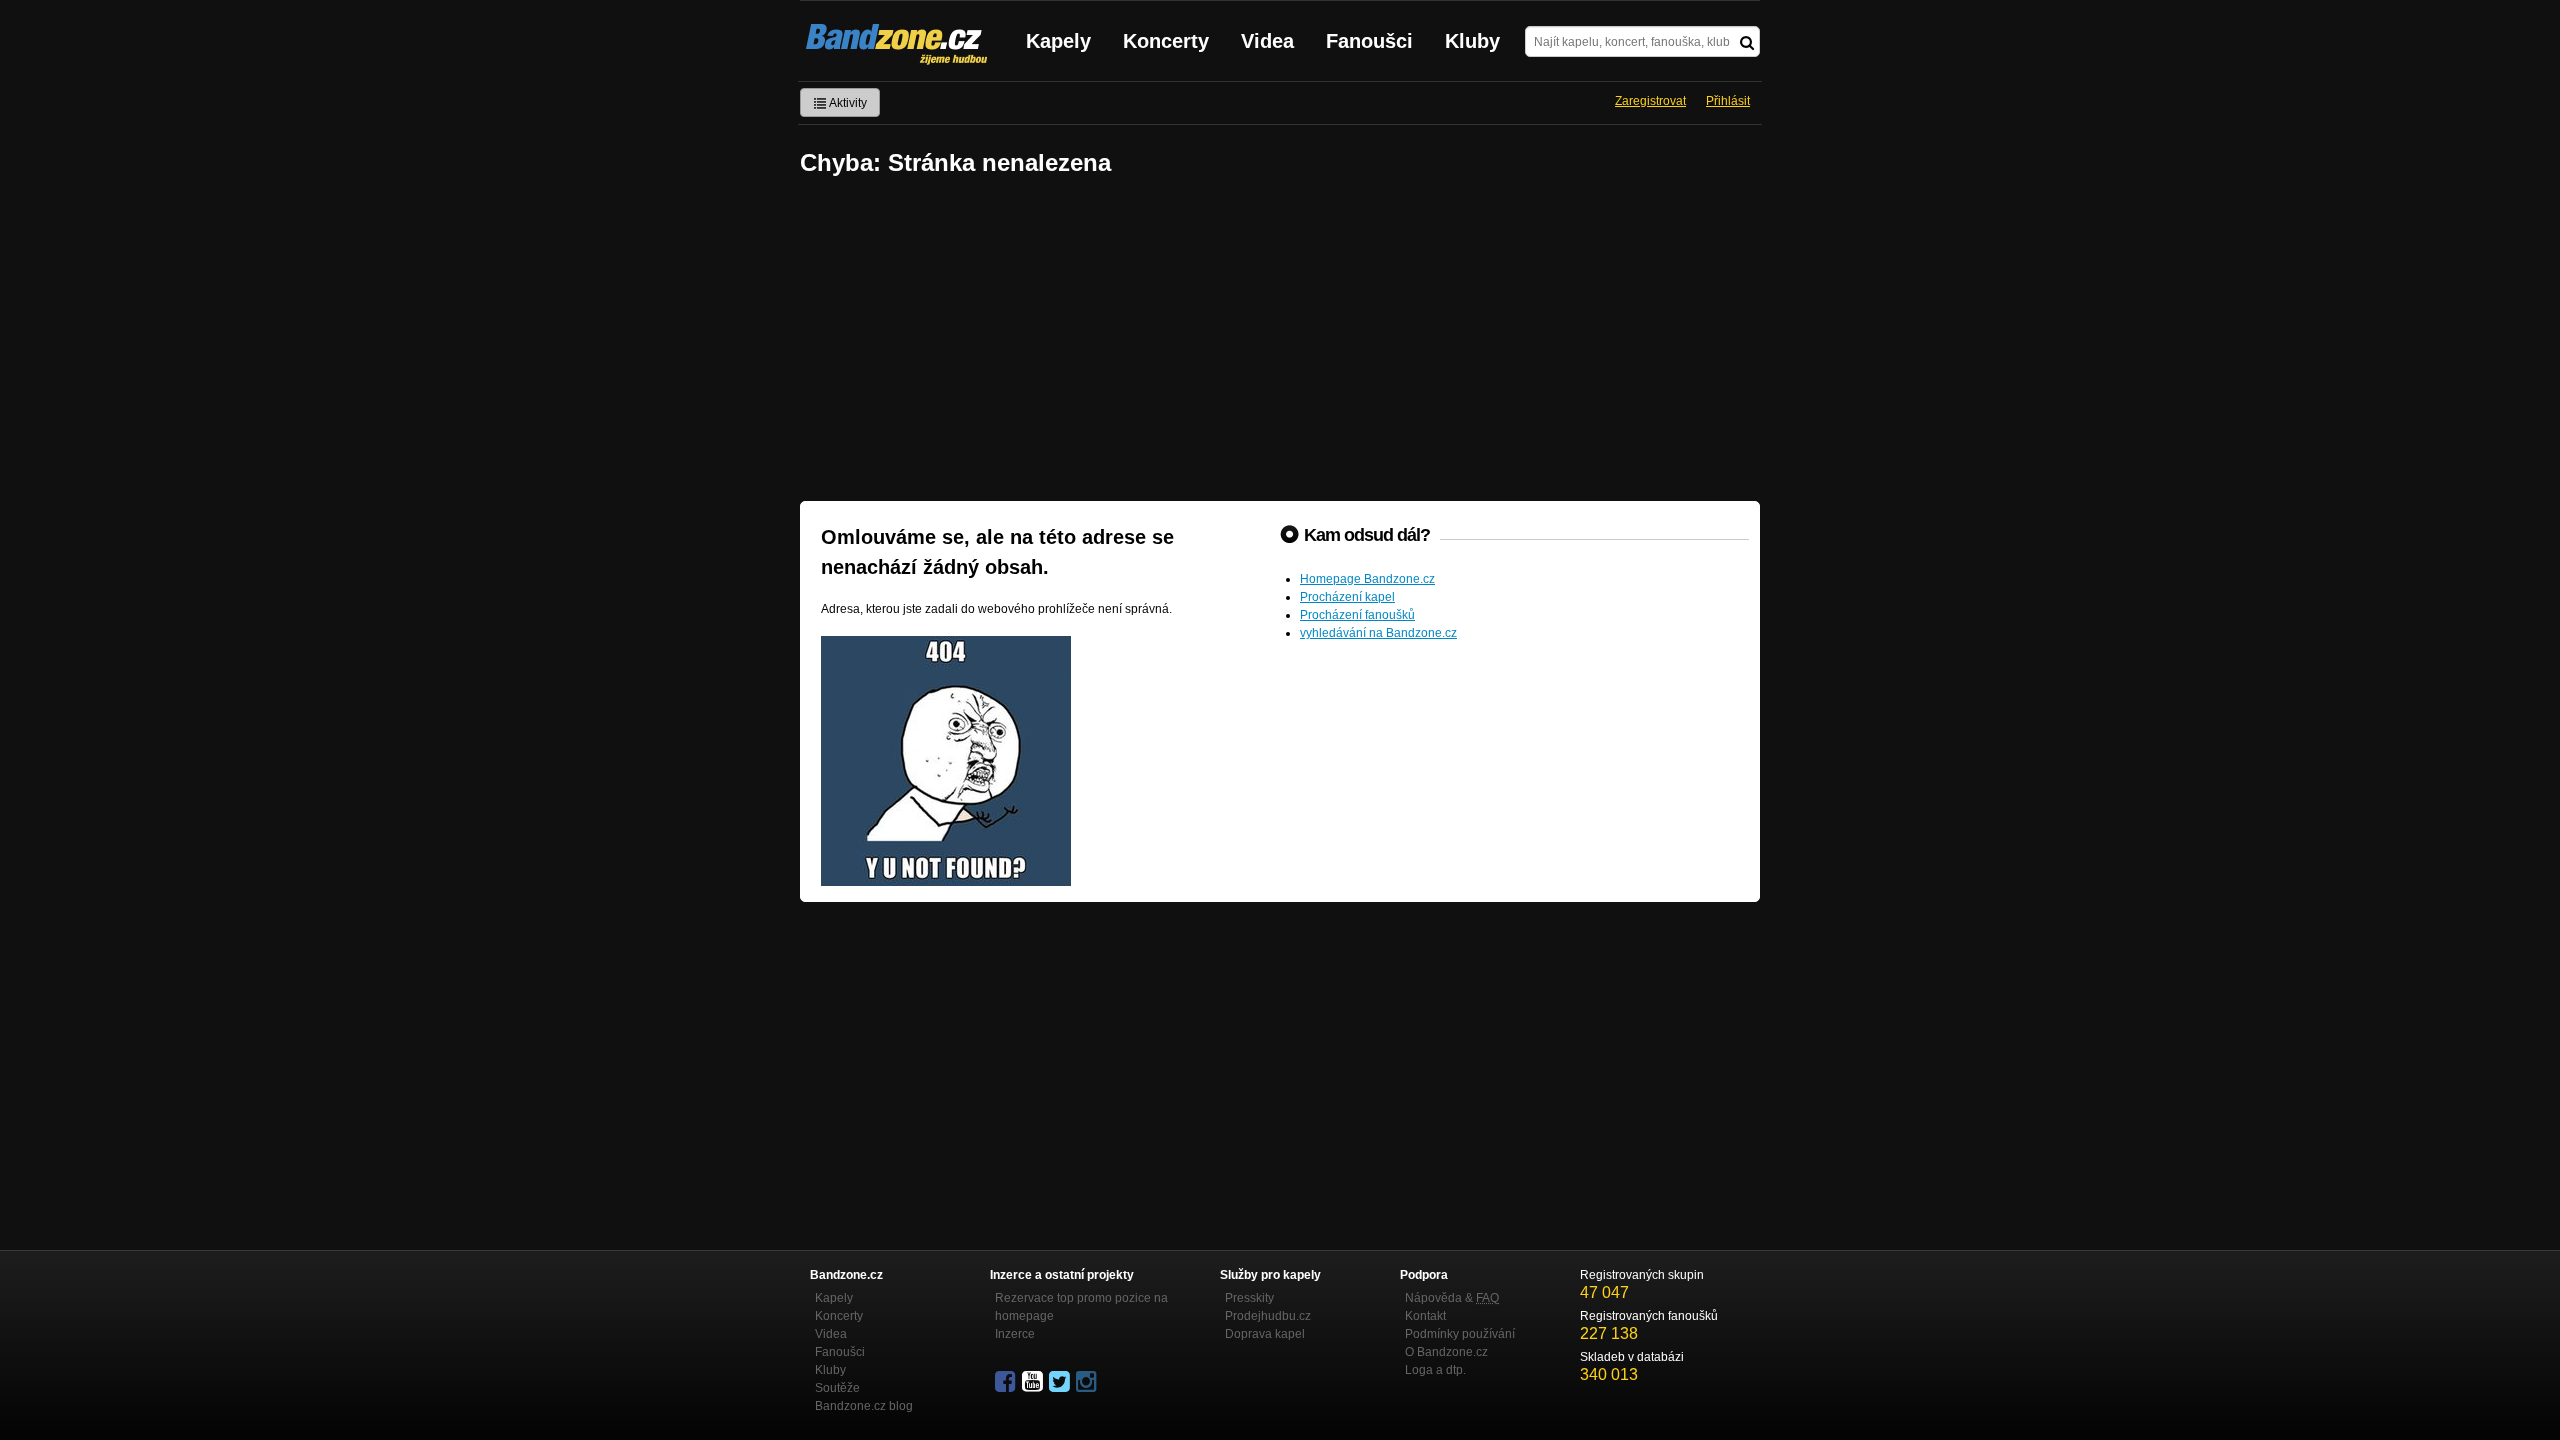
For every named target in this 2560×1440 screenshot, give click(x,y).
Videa (1267, 41)
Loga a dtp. (1435, 1370)
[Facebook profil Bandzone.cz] (1007, 1382)
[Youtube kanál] (1034, 1382)
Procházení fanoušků (1357, 615)
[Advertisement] (1280, 341)
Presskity (1249, 1298)
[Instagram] (1088, 1382)
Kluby (1472, 41)
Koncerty (1166, 41)
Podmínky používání (1460, 1334)
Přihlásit (1728, 101)
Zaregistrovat (1650, 101)
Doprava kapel (1265, 1334)
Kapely (1058, 41)
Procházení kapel (1347, 597)
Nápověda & (1452, 1298)
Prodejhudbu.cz (1268, 1316)
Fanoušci (1369, 41)
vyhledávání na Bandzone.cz (1378, 633)
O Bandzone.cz (1446, 1352)
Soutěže (837, 1388)
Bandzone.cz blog (864, 1406)
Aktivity (847, 103)
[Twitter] (1061, 1382)
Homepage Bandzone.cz (1367, 579)
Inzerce (1015, 1334)
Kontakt (1425, 1316)
